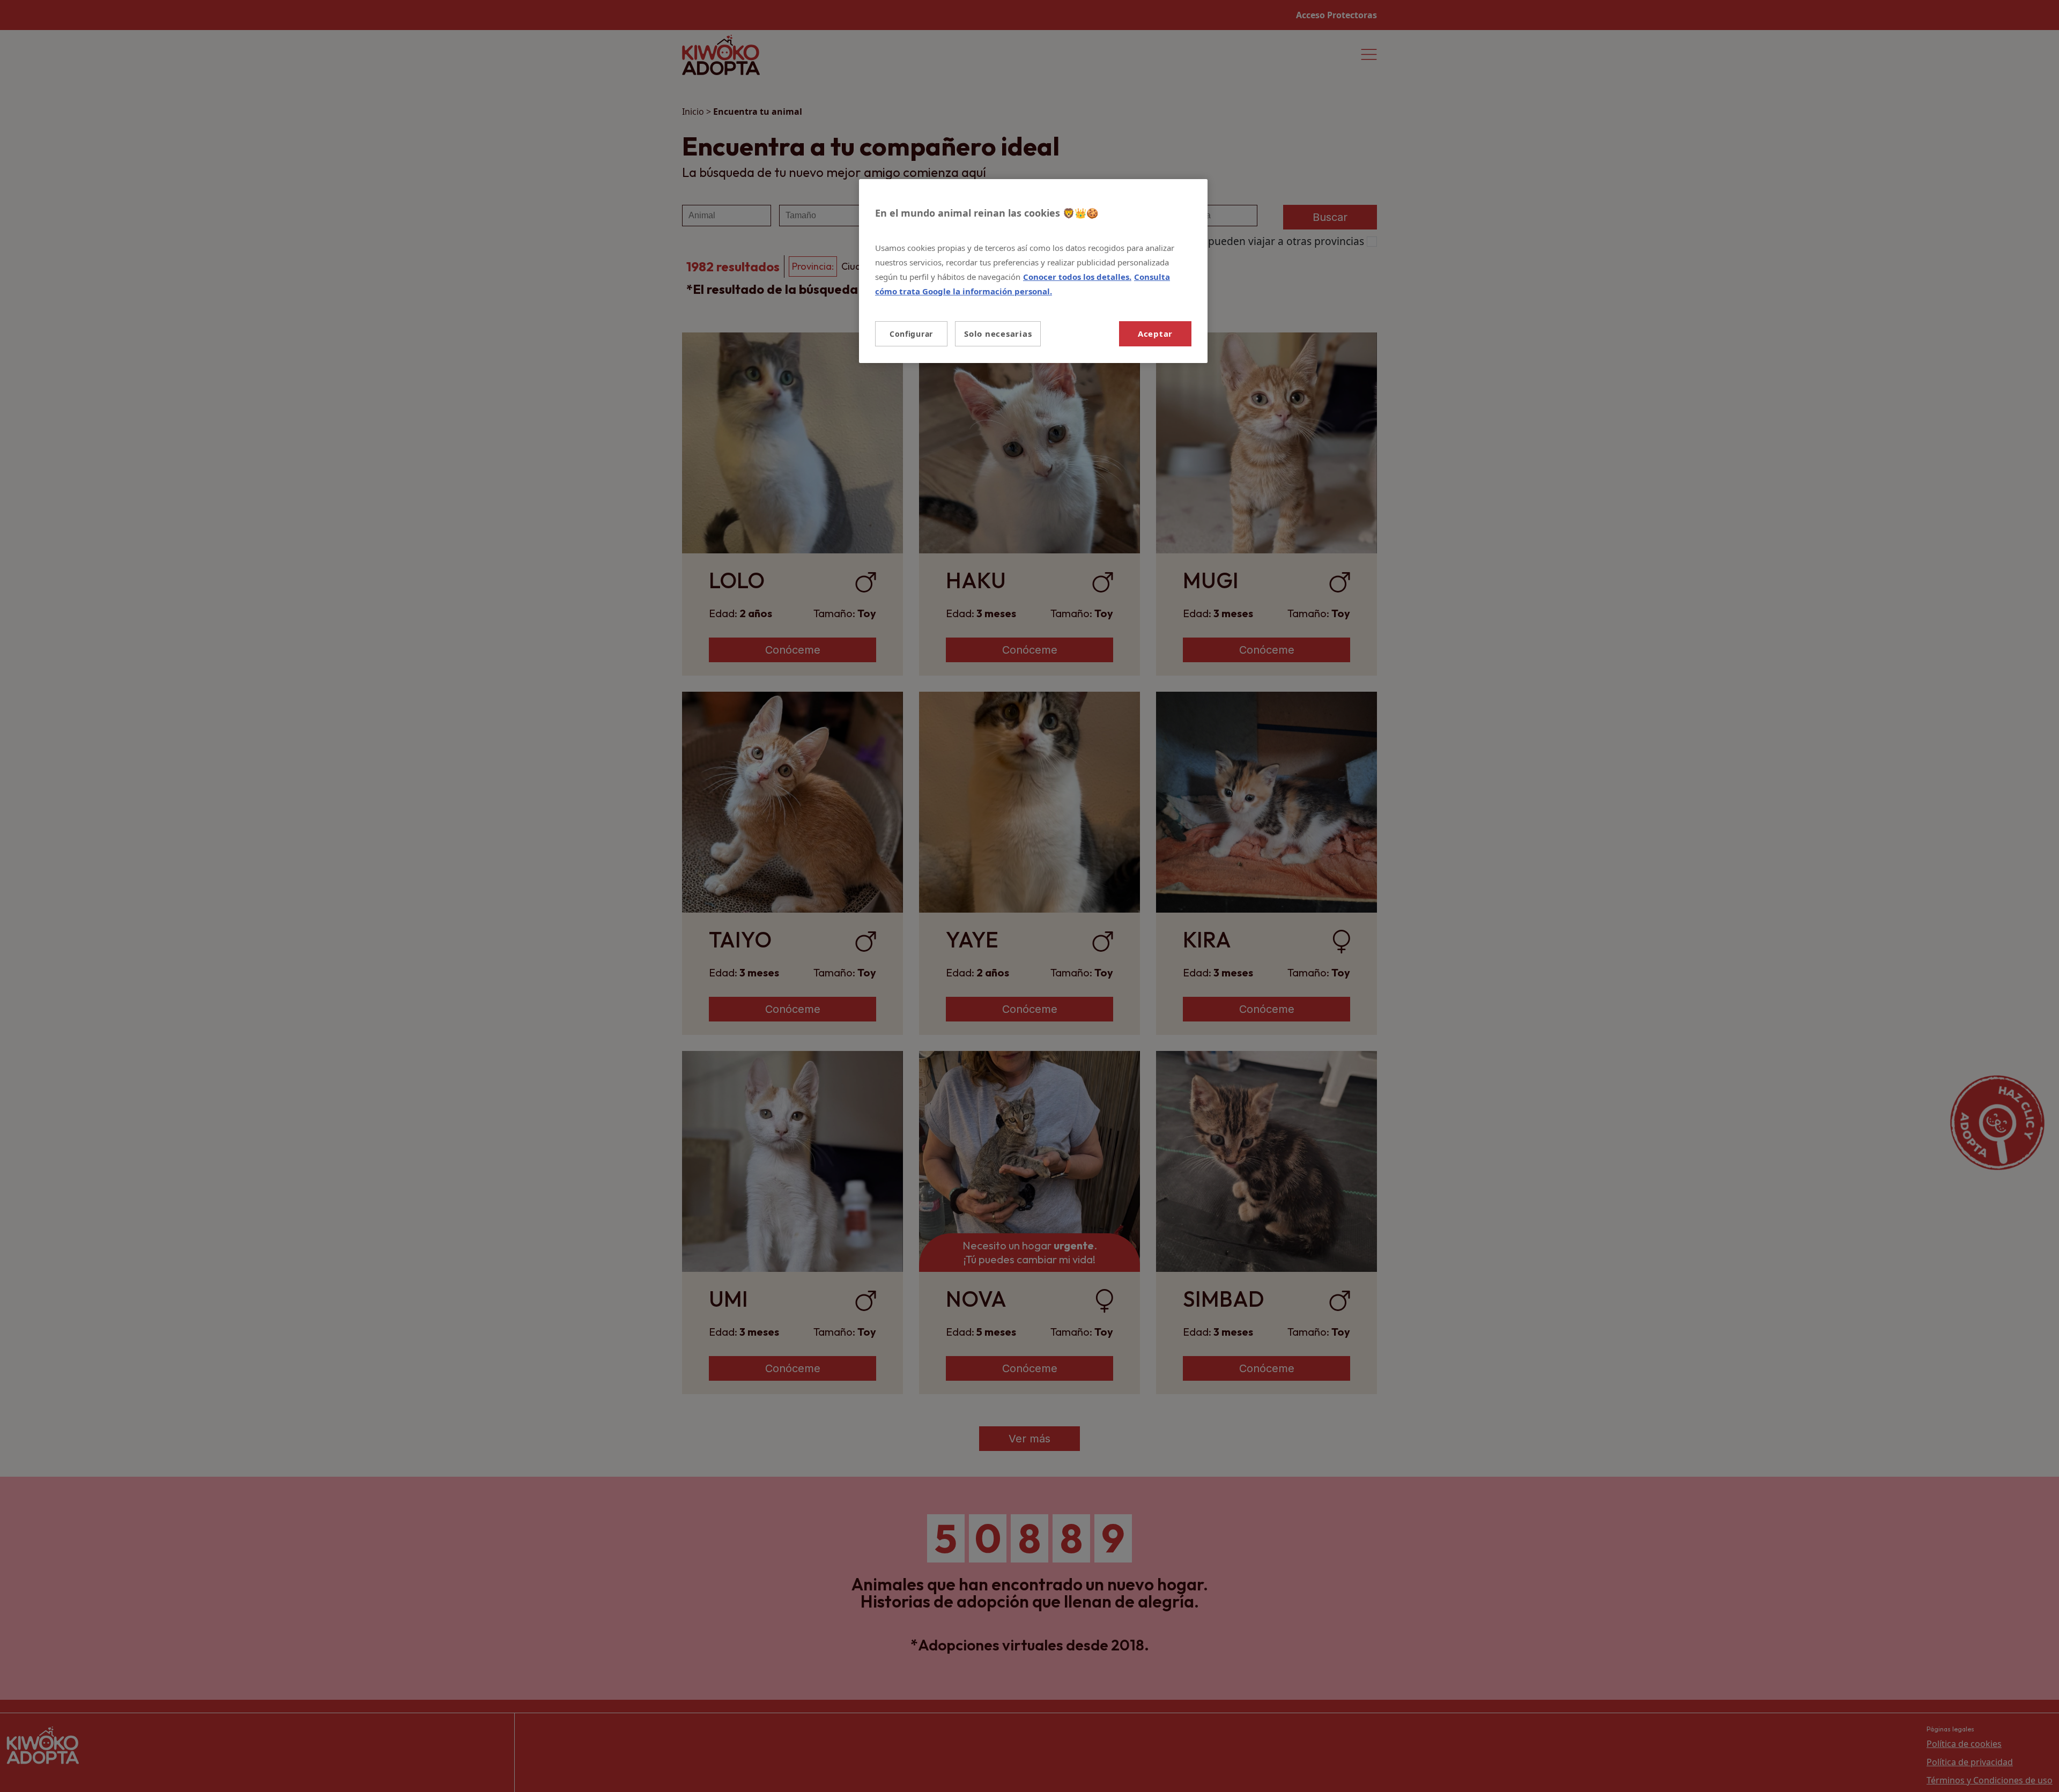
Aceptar (1155, 334)
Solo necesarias (998, 334)
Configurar (911, 334)
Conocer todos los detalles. (1077, 277)
